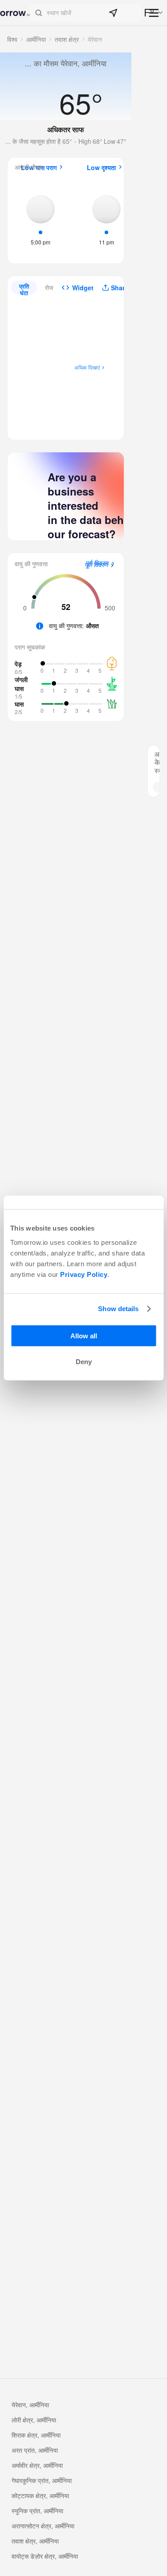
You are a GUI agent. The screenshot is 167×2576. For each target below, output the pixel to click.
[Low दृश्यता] (106, 219)
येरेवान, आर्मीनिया (30, 2405)
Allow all (84, 1335)
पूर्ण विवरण (97, 565)
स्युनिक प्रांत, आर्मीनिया (37, 2511)
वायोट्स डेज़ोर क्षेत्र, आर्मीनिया (45, 2556)
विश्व (12, 39)
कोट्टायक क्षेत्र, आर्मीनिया (40, 2495)
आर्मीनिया (36, 39)
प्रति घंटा (24, 288)
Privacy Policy (84, 1274)
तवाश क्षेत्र (67, 39)
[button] (86, 13)
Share (120, 288)
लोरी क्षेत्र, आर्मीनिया (34, 2420)
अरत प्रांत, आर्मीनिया (35, 2450)
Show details (118, 1309)
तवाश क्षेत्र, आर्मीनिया (35, 2541)
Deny (84, 1362)
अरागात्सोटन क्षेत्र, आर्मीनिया (43, 2526)
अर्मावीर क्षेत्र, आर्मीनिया (37, 2465)
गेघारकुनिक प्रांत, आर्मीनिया (42, 2480)
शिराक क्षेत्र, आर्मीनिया (36, 2435)
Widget (83, 288)
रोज (49, 287)
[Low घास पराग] (41, 219)
